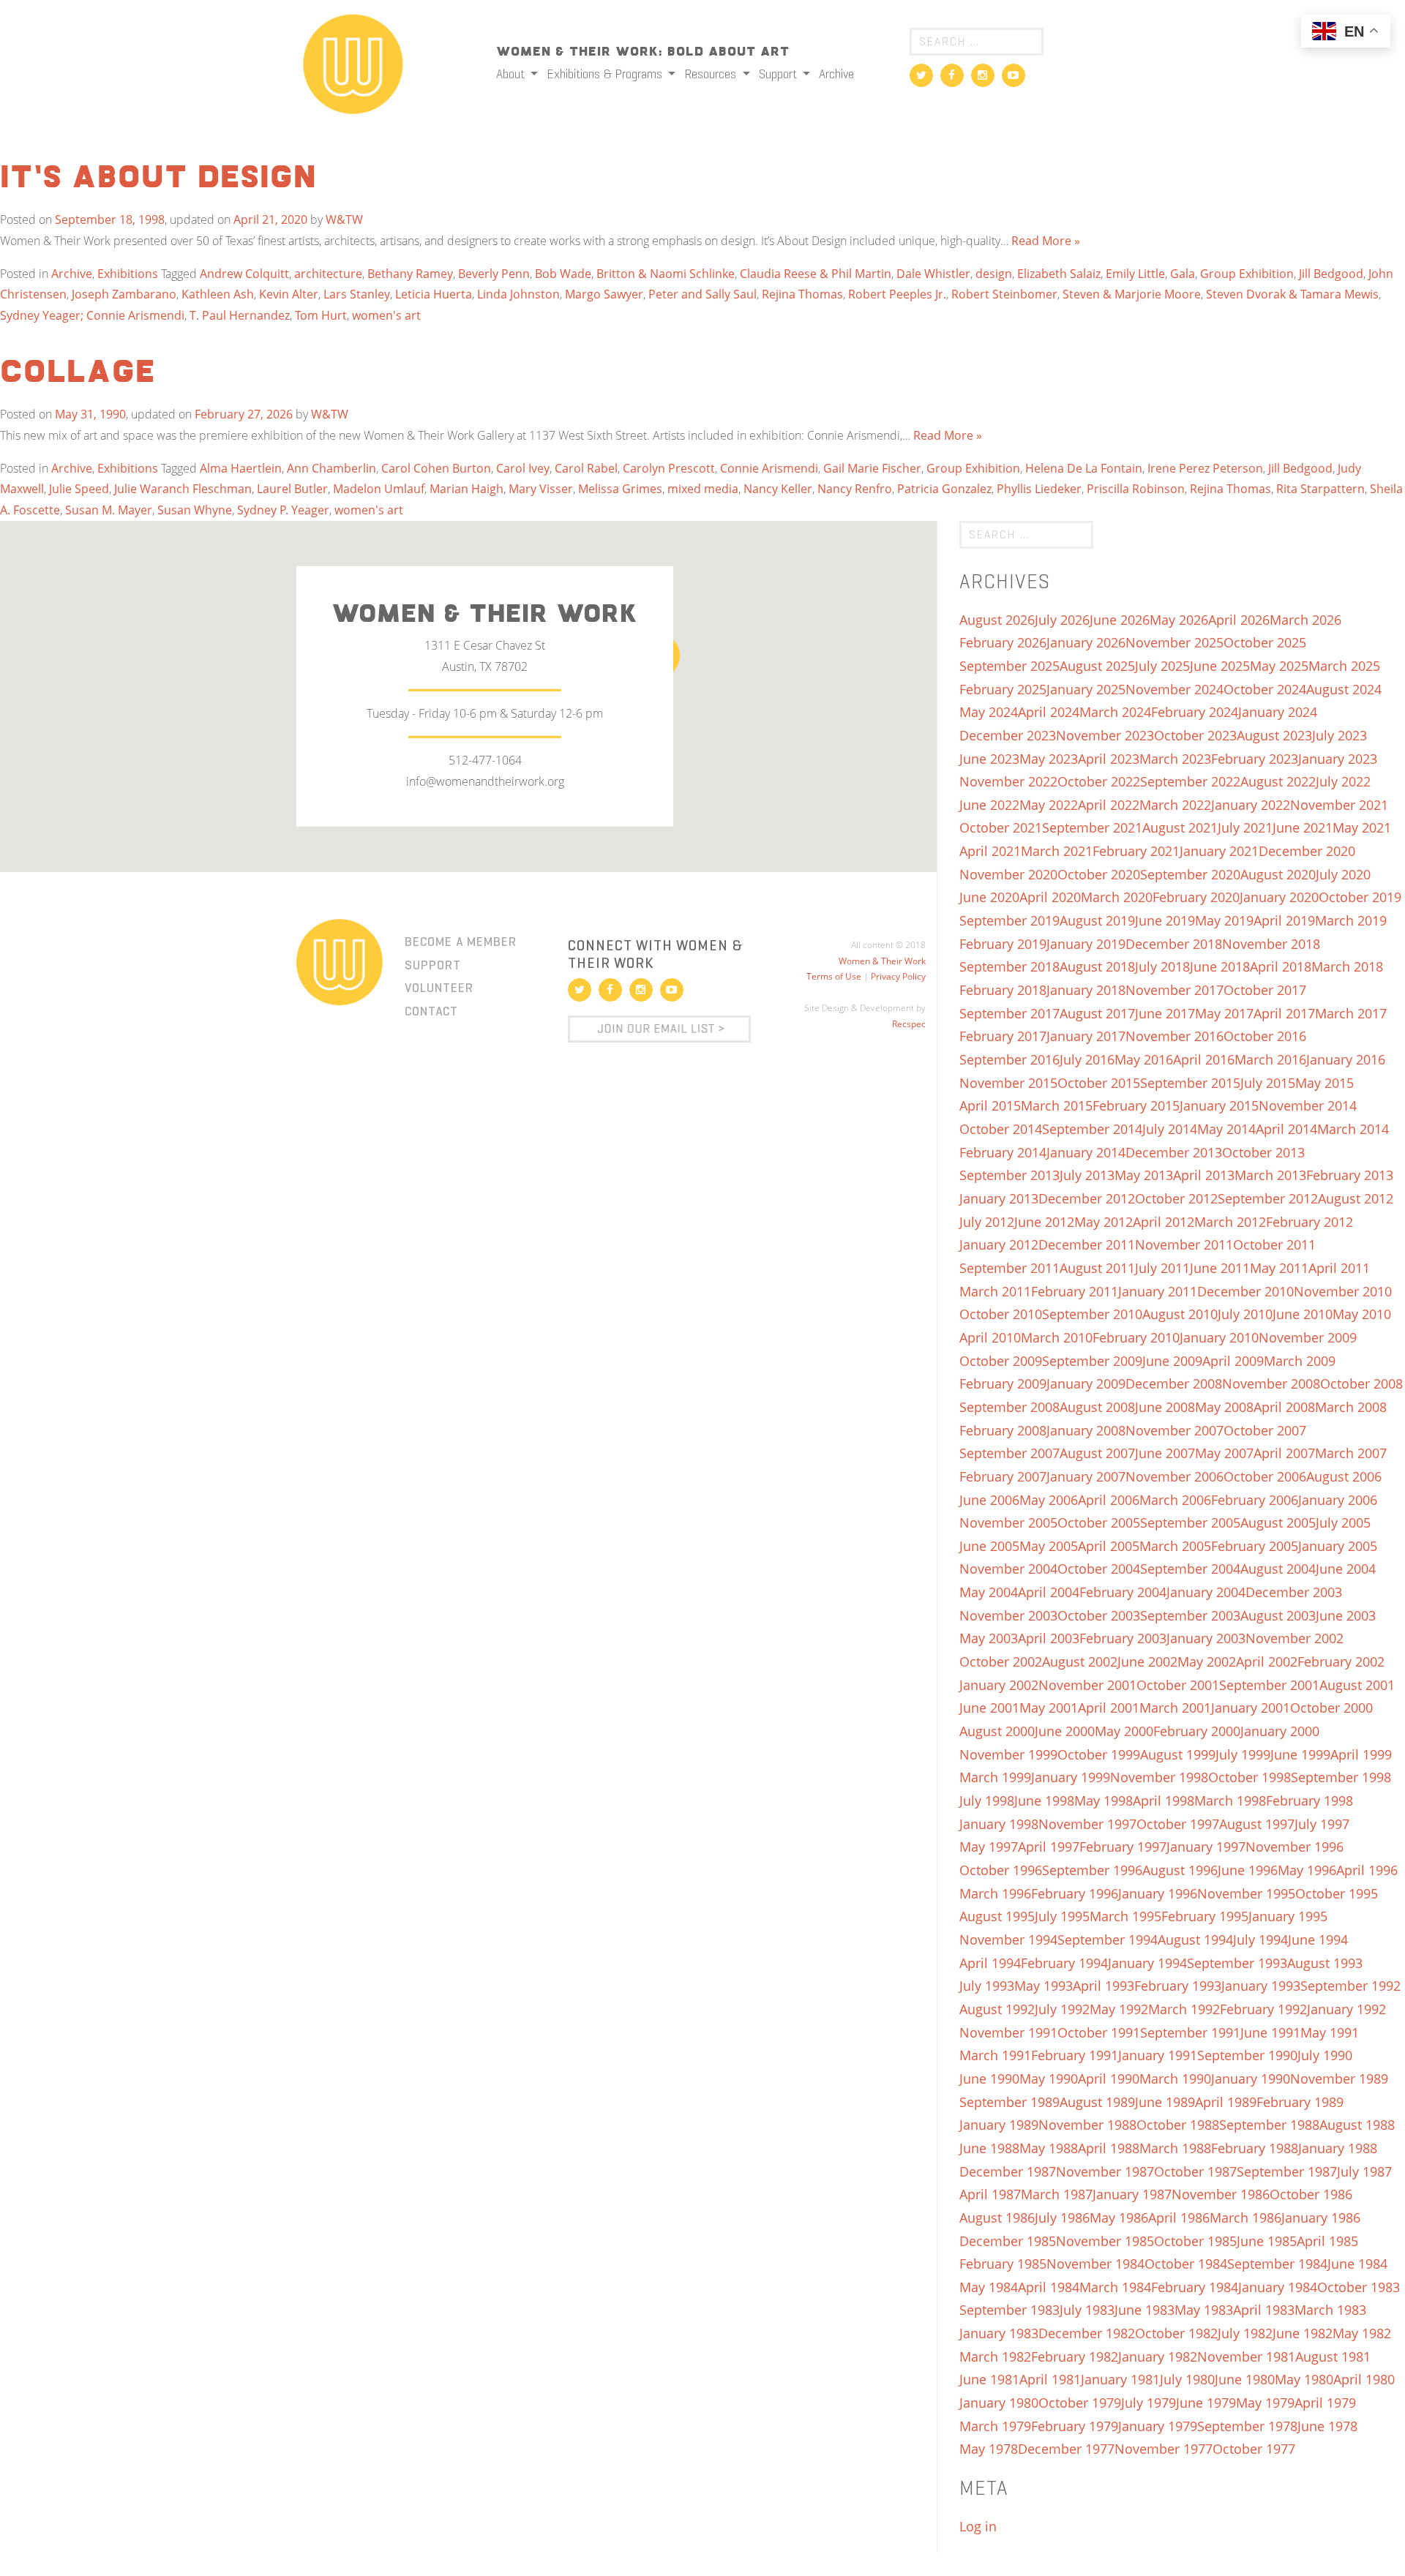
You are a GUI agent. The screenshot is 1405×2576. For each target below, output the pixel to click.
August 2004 (1278, 1569)
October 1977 (1254, 2449)
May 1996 (1307, 1870)
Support (779, 74)
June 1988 (989, 2148)
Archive (836, 74)
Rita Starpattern (1320, 489)
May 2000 (1124, 1731)
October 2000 (1331, 1708)
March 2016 (1270, 1059)
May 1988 (1049, 2148)
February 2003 (1123, 1638)
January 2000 (1280, 1731)
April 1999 (1361, 1754)
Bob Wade (563, 274)
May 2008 (1224, 1407)
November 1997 (1087, 1824)
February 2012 (1310, 1222)
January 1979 (1158, 2426)
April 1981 (1050, 2379)
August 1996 (1180, 1870)
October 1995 (1337, 1893)
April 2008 (1284, 1407)
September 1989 (1009, 2102)
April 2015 (990, 1105)
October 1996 (1001, 1870)
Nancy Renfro (855, 489)
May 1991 (1330, 2032)
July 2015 (1268, 1083)
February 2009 (1003, 1383)
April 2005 (1109, 1546)
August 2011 (1097, 1268)
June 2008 (1165, 1407)
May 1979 (1265, 2403)
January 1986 (1321, 2218)
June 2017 (1165, 1013)
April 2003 (1049, 1638)
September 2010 (1092, 1314)
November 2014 (1308, 1105)
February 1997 (1123, 1847)
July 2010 (1245, 1314)
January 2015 (1219, 1105)
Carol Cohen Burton (436, 468)
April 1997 (1049, 1847)
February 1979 (1075, 2426)
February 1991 (1075, 2055)
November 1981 (1246, 2357)
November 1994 (1008, 1939)
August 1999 (1178, 1754)
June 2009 (1172, 1361)
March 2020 (1117, 897)
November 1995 (1246, 1893)
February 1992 (1263, 2009)
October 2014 (1001, 1129)
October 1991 (1099, 2032)
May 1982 (1362, 2333)
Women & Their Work (882, 961)
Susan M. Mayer (109, 510)
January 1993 (1261, 1986)
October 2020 (1099, 874)
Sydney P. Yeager (283, 510)
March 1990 (1175, 2079)
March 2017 (1351, 1013)
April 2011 (1339, 1268)
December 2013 (1174, 1152)
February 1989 (1300, 2102)
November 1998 (1159, 1777)
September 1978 (1247, 2426)
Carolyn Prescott (669, 468)
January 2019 (1086, 944)
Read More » (1046, 241)
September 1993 (1237, 1963)
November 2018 (1271, 944)
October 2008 (1361, 1383)
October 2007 (1265, 1430)
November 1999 (1008, 1754)
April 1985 (1327, 2241)
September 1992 (1350, 1986)
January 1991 (1158, 2055)
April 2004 (1049, 1592)
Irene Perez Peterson (1205, 468)
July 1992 (1062, 2009)
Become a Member (461, 942)
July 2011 (1162, 1268)
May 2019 (1224, 920)
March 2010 (1057, 1337)
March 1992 (1184, 2009)
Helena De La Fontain (1084, 468)
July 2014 (1170, 1129)
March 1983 (1330, 2310)
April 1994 (990, 1963)
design (994, 274)
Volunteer (439, 988)
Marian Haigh (467, 489)
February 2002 (1341, 1661)
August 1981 (1333, 2357)
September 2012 (1268, 1198)
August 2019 (1097, 920)
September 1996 (1092, 1870)
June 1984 (1357, 2264)
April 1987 (990, 2194)
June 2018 (1220, 966)
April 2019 (1284, 920)
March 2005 (1175, 1546)
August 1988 (1357, 2125)
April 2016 (1204, 1059)
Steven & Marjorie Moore (1132, 294)
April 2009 (1233, 1361)
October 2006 (1265, 1476)
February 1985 (1003, 2264)
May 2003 (989, 1638)
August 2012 (1356, 1198)
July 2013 (1087, 1175)
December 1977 (1066, 2449)
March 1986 (1245, 2218)
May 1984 (989, 2287)
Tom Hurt (321, 315)
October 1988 (1178, 2125)
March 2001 (1175, 1708)
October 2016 (1265, 1036)
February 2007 (1003, 1476)
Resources (712, 74)
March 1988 (1175, 2148)
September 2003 (1190, 1615)
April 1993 (1104, 1986)
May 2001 (1049, 1708)
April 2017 (1284, 1013)
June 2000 (1065, 1731)
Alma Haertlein (241, 468)
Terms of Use (834, 976)
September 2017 (1009, 1013)
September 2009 (1092, 1361)
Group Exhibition (1247, 274)
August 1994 (1195, 1939)
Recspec (909, 1024)
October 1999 (1099, 1754)
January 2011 (1158, 1291)
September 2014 (1092, 1129)
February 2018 (1003, 990)
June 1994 (1318, 1939)
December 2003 (1294, 1592)
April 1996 (1367, 1870)
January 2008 (1086, 1430)
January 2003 (1206, 1638)
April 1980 (1364, 2379)
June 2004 (1346, 1569)
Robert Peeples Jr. (897, 294)
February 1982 (1075, 2357)
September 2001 (1269, 1685)
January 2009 (1086, 1383)
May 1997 (989, 1847)
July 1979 (1149, 2403)
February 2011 (1075, 1291)
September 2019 (1009, 920)
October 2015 (1099, 1083)
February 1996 (1075, 1893)
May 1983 (1204, 2310)
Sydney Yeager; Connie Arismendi (92, 315)
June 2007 (1165, 1453)
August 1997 (1257, 1824)
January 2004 (1206, 1592)
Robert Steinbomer (1004, 294)
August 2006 (1344, 1476)
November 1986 (1221, 2194)
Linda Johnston (518, 294)
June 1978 (1327, 2426)
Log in (978, 2526)
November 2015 (1008, 1083)
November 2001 (1087, 1685)
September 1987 (1287, 2171)
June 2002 (1147, 1661)
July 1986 (1062, 2218)
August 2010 (1180, 1314)
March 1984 (1115, 2287)
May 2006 (1049, 1500)
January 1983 (999, 2333)
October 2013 (1263, 1152)
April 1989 (1226, 2102)
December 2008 (1174, 1383)
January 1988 (1338, 2148)
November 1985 (1105, 2241)
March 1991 (995, 2055)
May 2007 (1224, 1453)
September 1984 (1277, 2264)
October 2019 (1360, 897)
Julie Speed (79, 489)
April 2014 (1286, 1129)
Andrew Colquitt (244, 274)
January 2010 (1219, 1337)
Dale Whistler (933, 274)
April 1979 (1325, 2403)
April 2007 (1284, 1453)
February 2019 (1003, 944)
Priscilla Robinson (1136, 489)
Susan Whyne (195, 510)
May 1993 (1044, 1986)
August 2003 (1278, 1615)
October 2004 (1099, 1569)
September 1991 (1190, 2032)
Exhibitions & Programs (606, 74)
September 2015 (1190, 1083)
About (512, 74)
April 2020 (1050, 897)
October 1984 (1186, 2264)
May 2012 (1104, 1222)
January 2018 (1086, 990)
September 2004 (1190, 1569)
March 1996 (995, 1893)
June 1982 (1303, 2333)
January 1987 (1132, 2194)
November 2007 (1174, 1430)
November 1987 (1105, 2171)
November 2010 (1343, 1291)
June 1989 (1165, 2102)
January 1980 (999, 2403)
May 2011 (1279, 1268)
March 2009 (1300, 1361)
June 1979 (1206, 2403)
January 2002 (999, 1685)
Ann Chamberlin (331, 468)
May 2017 (1224, 1013)
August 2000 (997, 1731)
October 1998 (1249, 1777)
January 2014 (1086, 1152)
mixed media (703, 489)
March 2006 (1175, 1500)
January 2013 (999, 1198)
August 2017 (1097, 1013)
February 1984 (1195, 2287)
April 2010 (990, 1337)
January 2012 (999, 1244)
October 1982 (1176, 2333)
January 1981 (1120, 2379)
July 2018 (1162, 966)
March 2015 (1057, 1105)
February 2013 (1350, 1175)
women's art (386, 315)
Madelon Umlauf (379, 489)
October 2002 (1001, 1661)
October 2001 (1178, 1685)
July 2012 (987, 1222)
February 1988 (1255, 2148)
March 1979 (995, 2426)
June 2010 (1303, 1314)
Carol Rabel (586, 468)
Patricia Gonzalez (944, 489)
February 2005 (1255, 1546)
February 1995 (1205, 1916)
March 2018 (1347, 966)
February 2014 (1003, 1152)
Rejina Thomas (802, 294)
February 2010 (1136, 1337)
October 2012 (1176, 1198)
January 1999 (1071, 1777)
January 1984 (1278, 2287)
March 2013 (1270, 1175)
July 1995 (1062, 1916)
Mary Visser (541, 489)
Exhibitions (128, 274)
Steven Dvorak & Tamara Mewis (1292, 294)
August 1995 (997, 1916)
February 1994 (1064, 1963)
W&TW (344, 219)
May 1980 (1304, 2379)
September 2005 (1190, 1522)
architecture (328, 274)
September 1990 (1247, 2055)
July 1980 (1187, 2379)
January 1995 (1288, 1916)
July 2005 (1343, 1522)
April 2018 (1281, 966)
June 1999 (1300, 1754)
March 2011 (995, 1291)
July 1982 (1245, 2333)
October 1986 (1311, 2194)
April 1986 (1179, 2218)
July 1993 (987, 1986)
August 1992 (997, 2009)
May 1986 (1119, 2218)
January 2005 (1338, 1546)
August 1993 (1325, 1963)
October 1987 (1195, 2171)
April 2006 (1109, 1500)
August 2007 (1097, 1453)
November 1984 (1095, 2264)
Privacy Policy (898, 976)
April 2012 (1164, 1222)
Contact (431, 1011)
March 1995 (1125, 1916)
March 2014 (1353, 1129)
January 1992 (1346, 2009)
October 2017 (1265, 990)
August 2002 (1080, 1661)
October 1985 (1195, 2241)
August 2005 (1278, 1522)
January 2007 (1086, 1476)
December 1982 (1087, 2333)
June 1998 (1044, 1800)
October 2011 (1274, 1244)
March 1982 (995, 2357)
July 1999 (1243, 1754)
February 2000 (1197, 1731)
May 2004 (989, 1592)
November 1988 (1087, 2125)
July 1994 (1260, 1939)
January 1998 (999, 1824)
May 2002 (1207, 1661)
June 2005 (989, 1546)
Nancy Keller (778, 489)
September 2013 (1009, 1175)
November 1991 (1008, 2032)
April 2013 (1204, 1175)
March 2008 (1351, 1407)
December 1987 (1008, 2171)
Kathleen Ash (218, 294)
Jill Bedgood (1331, 274)
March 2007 (1351, 1453)
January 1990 (1251, 2079)
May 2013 (1144, 1175)
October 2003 (1099, 1615)
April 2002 (1267, 1661)
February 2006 (1255, 1500)
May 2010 (1362, 1314)
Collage (78, 373)
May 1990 (1049, 2079)
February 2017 (1003, 1036)
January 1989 (999, 2125)
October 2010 (1001, 1314)
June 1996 (1248, 1870)
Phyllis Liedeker (1039, 489)
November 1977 (1164, 2449)
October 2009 (1001, 1361)
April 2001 (1109, 1708)
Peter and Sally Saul (702, 294)
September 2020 (1190, 874)
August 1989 (1097, 2102)
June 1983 (1144, 2310)
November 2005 (1008, 1522)
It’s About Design (158, 179)
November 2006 (1174, 1476)
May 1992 (1119, 2009)
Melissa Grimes (620, 489)
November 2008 (1271, 1383)
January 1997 (1206, 1847)
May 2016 (1144, 1059)
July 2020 (1343, 874)
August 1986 (997, 2218)
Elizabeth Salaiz (1059, 274)
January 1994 (1147, 1963)
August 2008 (1097, 1407)
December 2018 (1174, 944)
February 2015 (1136, 1105)
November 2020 (1008, 874)
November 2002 (1295, 1638)
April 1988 (1109, 2148)
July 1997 (1322, 1824)
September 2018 (1009, 966)
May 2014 (1226, 1129)
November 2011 (1184, 1244)
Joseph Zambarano (124, 294)
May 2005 (1049, 1546)
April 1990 (1109, 2079)
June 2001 (989, 1708)
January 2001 (1251, 1708)
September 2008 (1009, 1407)
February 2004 (1123, 1592)
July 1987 (1364, 2171)
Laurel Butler (292, 489)
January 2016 (1346, 1059)
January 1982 (1158, 2357)
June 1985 (1267, 2241)
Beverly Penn (494, 274)
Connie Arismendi (769, 468)
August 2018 (1097, 966)
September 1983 (1009, 2310)
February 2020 (1196, 897)
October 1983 (1359, 2287)
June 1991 (1270, 2032)
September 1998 (1341, 1777)
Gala (1183, 274)
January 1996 (1158, 1893)
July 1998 (987, 1800)
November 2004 (1008, 1569)
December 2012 (1087, 1198)
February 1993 (1178, 1986)
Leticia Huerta (434, 294)
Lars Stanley (357, 294)
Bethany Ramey (410, 274)
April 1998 (1164, 1800)
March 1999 (995, 1777)
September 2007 (1009, 1453)
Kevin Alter (289, 294)
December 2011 (1087, 1244)
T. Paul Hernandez (240, 315)
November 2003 (1008, 1615)
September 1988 (1269, 2125)
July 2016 (1087, 1059)
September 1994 (1108, 1939)
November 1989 (1339, 2079)
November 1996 (1295, 1847)
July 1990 (1325, 2055)
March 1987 (1057, 2194)
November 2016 (1174, 1036)
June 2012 (1044, 1222)
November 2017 (1174, 990)
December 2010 (1245, 1291)
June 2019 (1165, 920)
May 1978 (989, 2449)
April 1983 (1264, 2310)
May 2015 (1325, 1083)
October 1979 (1080, 2403)
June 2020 (989, 897)
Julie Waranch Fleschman (183, 489)
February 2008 (1003, 1430)
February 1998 (1310, 1800)
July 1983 (1087, 2310)
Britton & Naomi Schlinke (666, 274)
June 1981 (989, 2379)
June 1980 (1245, 2379)
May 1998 (1104, 1800)
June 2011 (1220, 1268)
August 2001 (1357, 1685)
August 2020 (1278, 874)
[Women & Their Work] (353, 59)
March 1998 (1230, 1800)
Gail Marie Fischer (872, 468)
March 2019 (1351, 920)
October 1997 (1178, 1824)
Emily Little (1135, 274)
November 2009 (1308, 1337)
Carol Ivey (523, 468)
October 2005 (1099, 1522)
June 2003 (1346, 1615)
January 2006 (1338, 1500)
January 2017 (1086, 1036)
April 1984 (1049, 2287)
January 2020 (1279, 897)
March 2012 (1230, 1222)
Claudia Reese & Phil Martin (816, 274)
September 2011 (1009, 1268)
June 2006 (989, 1500)
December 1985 (1008, 2241)
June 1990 (989, 2079)
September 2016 (1009, 1059)
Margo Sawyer (604, 294)
